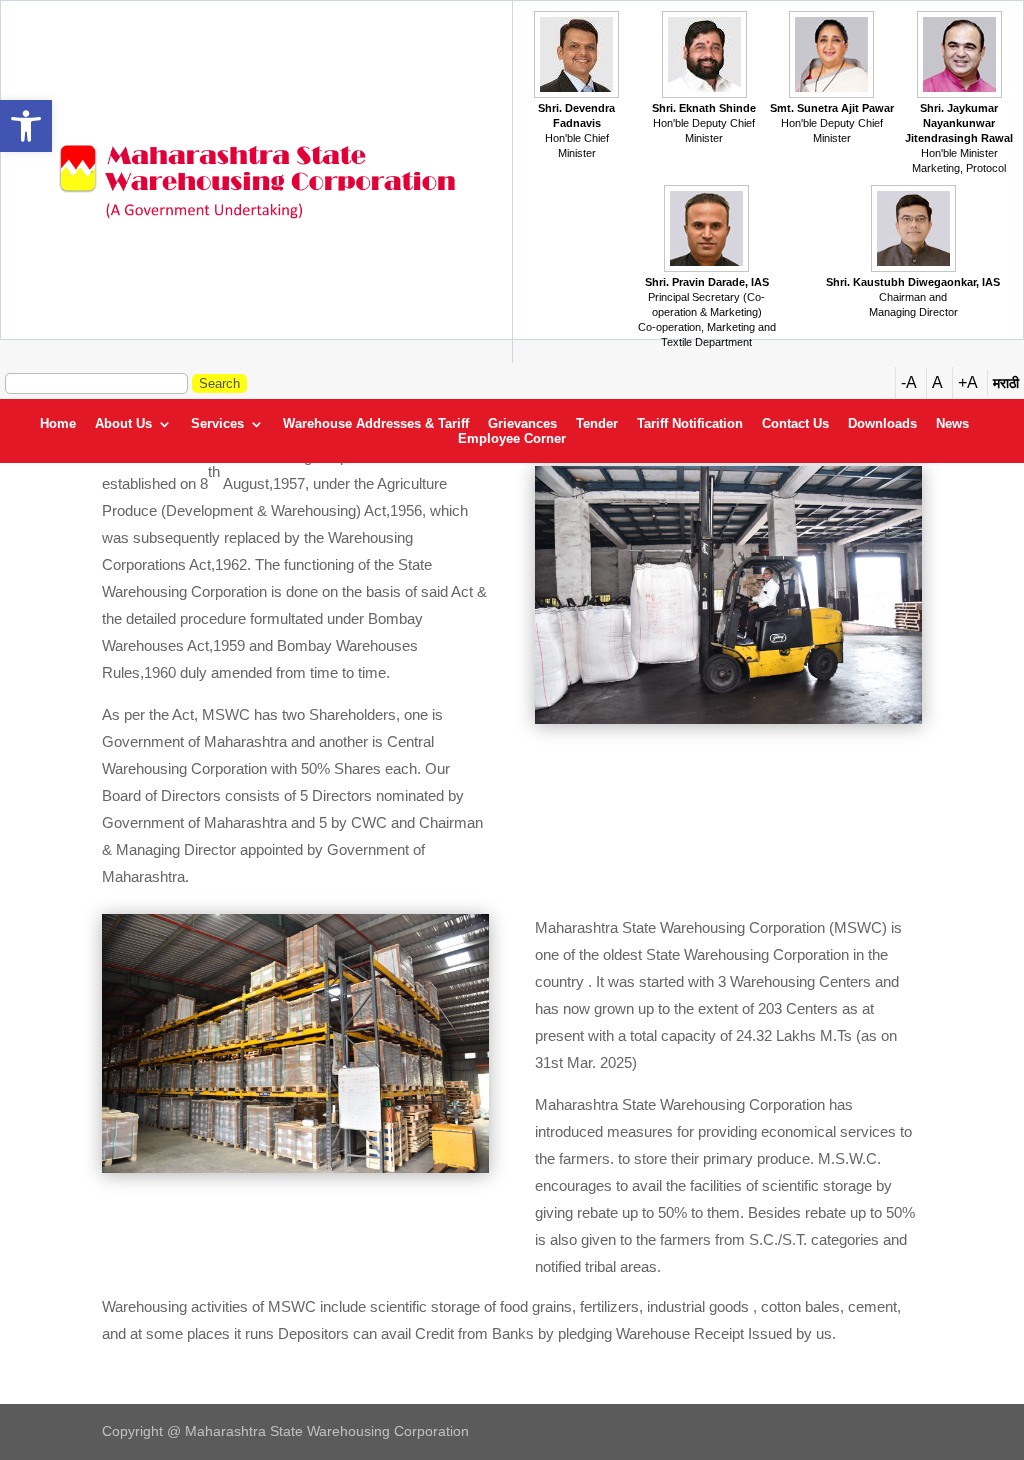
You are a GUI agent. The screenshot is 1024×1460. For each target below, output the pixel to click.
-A (909, 382)
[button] (26, 126)
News (952, 424)
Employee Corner (512, 439)
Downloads (882, 424)
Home (58, 424)
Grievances (522, 424)
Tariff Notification (690, 424)
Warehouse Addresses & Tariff (376, 424)
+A (968, 382)
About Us (123, 424)
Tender (597, 424)
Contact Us (795, 424)
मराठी (1006, 383)
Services (217, 424)
